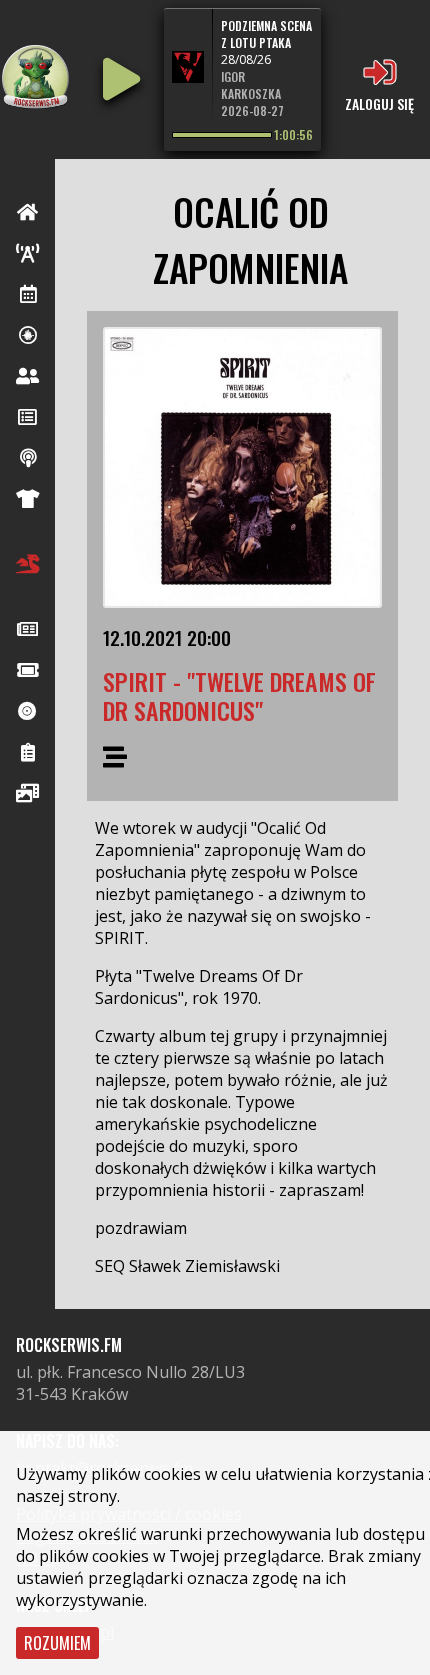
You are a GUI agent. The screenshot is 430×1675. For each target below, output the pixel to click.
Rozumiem (57, 1643)
